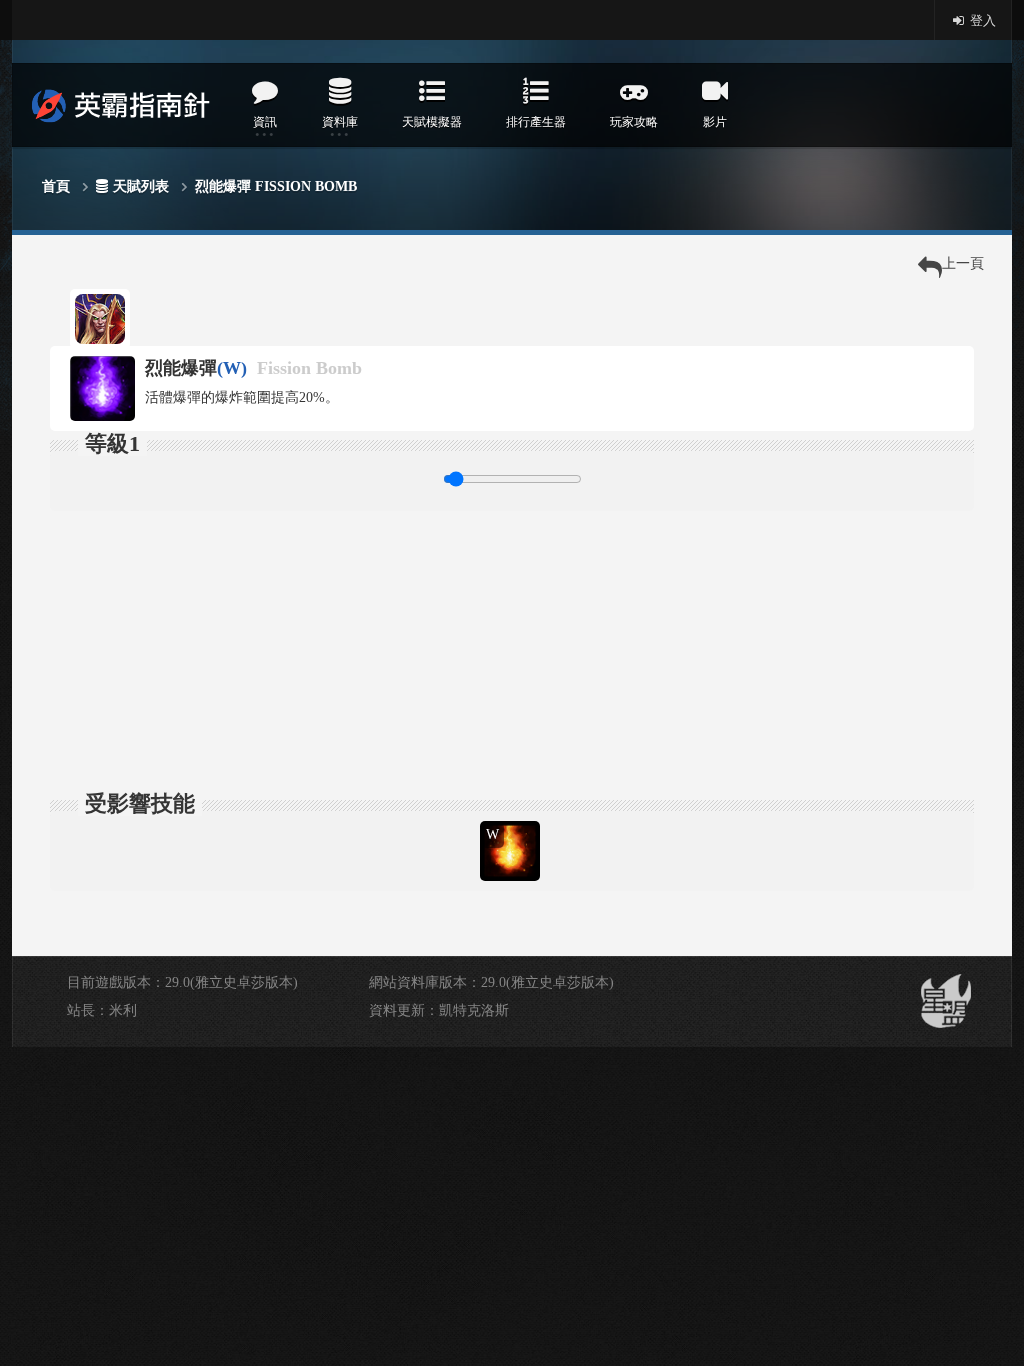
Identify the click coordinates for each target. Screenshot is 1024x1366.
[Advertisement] (512, 651)
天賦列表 (141, 186)
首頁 (56, 186)
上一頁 (963, 263)
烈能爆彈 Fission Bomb (276, 186)
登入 (981, 20)
